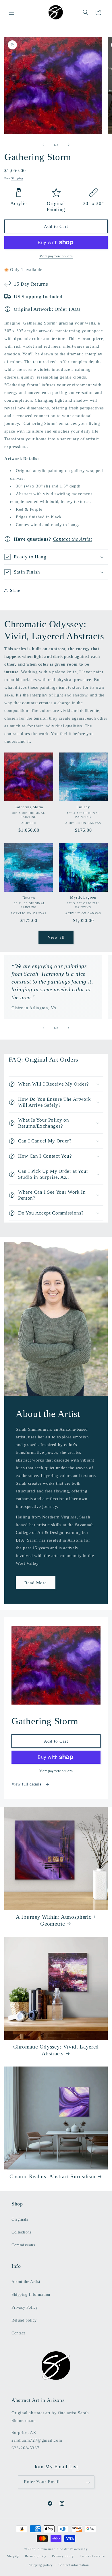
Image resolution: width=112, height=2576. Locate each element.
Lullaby (83, 807)
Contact (18, 2333)
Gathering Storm (29, 807)
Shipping (17, 178)
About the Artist (26, 2282)
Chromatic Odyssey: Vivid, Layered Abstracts (56, 2050)
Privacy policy (63, 2556)
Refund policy (24, 2320)
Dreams (29, 898)
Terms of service (92, 2556)
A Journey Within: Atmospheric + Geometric (56, 1920)
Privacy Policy (25, 2307)
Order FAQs (68, 309)
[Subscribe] (88, 2482)
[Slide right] (69, 145)
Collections (22, 2232)
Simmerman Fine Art (53, 2549)
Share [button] (15, 591)
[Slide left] (43, 145)
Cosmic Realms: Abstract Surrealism (52, 2176)
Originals (20, 2219)
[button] (11, 12)
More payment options (56, 256)
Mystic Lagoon (83, 897)
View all (56, 937)
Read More (36, 1582)
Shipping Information (31, 2295)
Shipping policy (41, 2565)
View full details (27, 1784)
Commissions (23, 2245)
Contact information (74, 2565)
